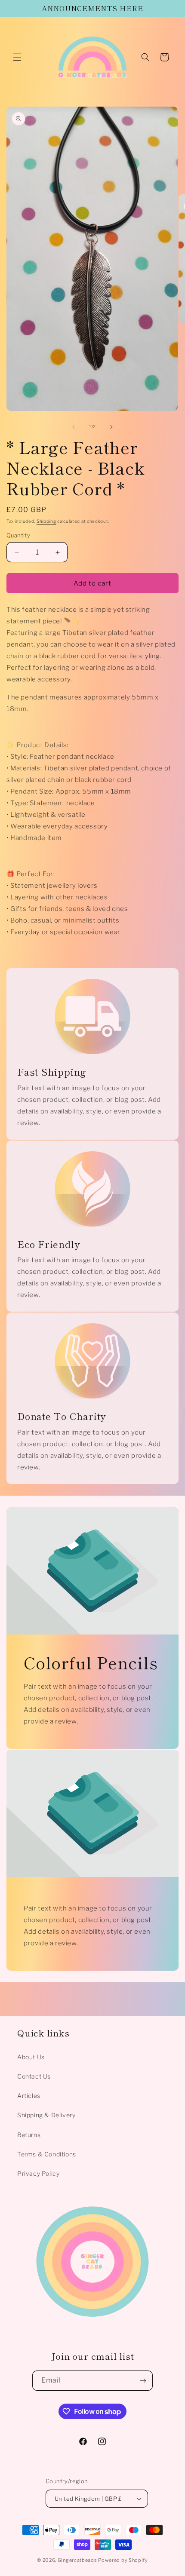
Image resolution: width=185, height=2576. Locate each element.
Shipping (46, 521)
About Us (31, 2057)
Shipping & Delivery (46, 2115)
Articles (29, 2096)
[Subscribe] (143, 2381)
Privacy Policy (38, 2173)
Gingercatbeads (77, 2560)
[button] (17, 57)
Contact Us (34, 2076)
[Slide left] (74, 427)
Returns (29, 2135)
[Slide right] (111, 427)
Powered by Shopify (123, 2560)
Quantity (18, 535)
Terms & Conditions (47, 2154)
